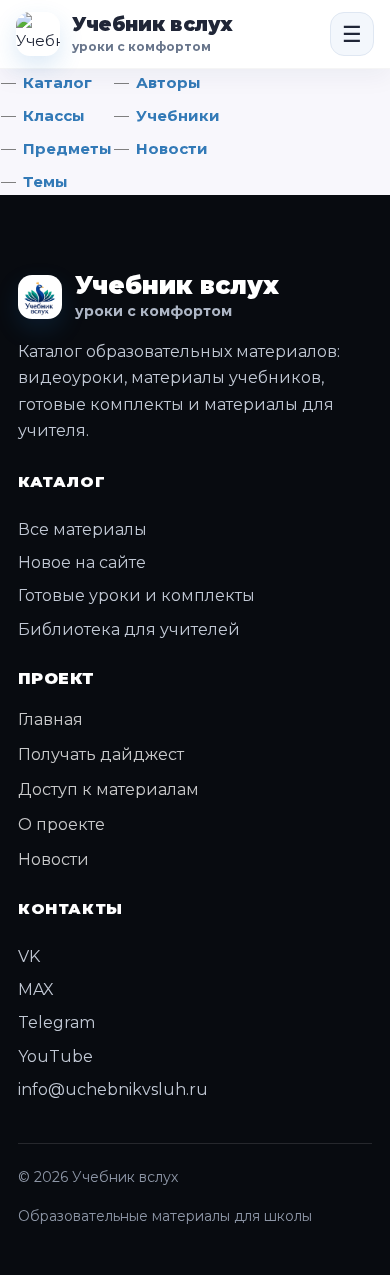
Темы (45, 181)
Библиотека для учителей (129, 629)
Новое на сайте (82, 562)
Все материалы (82, 529)
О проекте (61, 824)
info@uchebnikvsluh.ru (113, 1089)
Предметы (67, 148)
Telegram (56, 1022)
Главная (50, 719)
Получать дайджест (101, 754)
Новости (172, 148)
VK (29, 956)
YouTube (55, 1056)
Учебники (178, 115)
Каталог (57, 82)
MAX (36, 989)
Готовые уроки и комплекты (136, 595)
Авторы (168, 82)
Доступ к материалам (108, 789)
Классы (54, 115)
